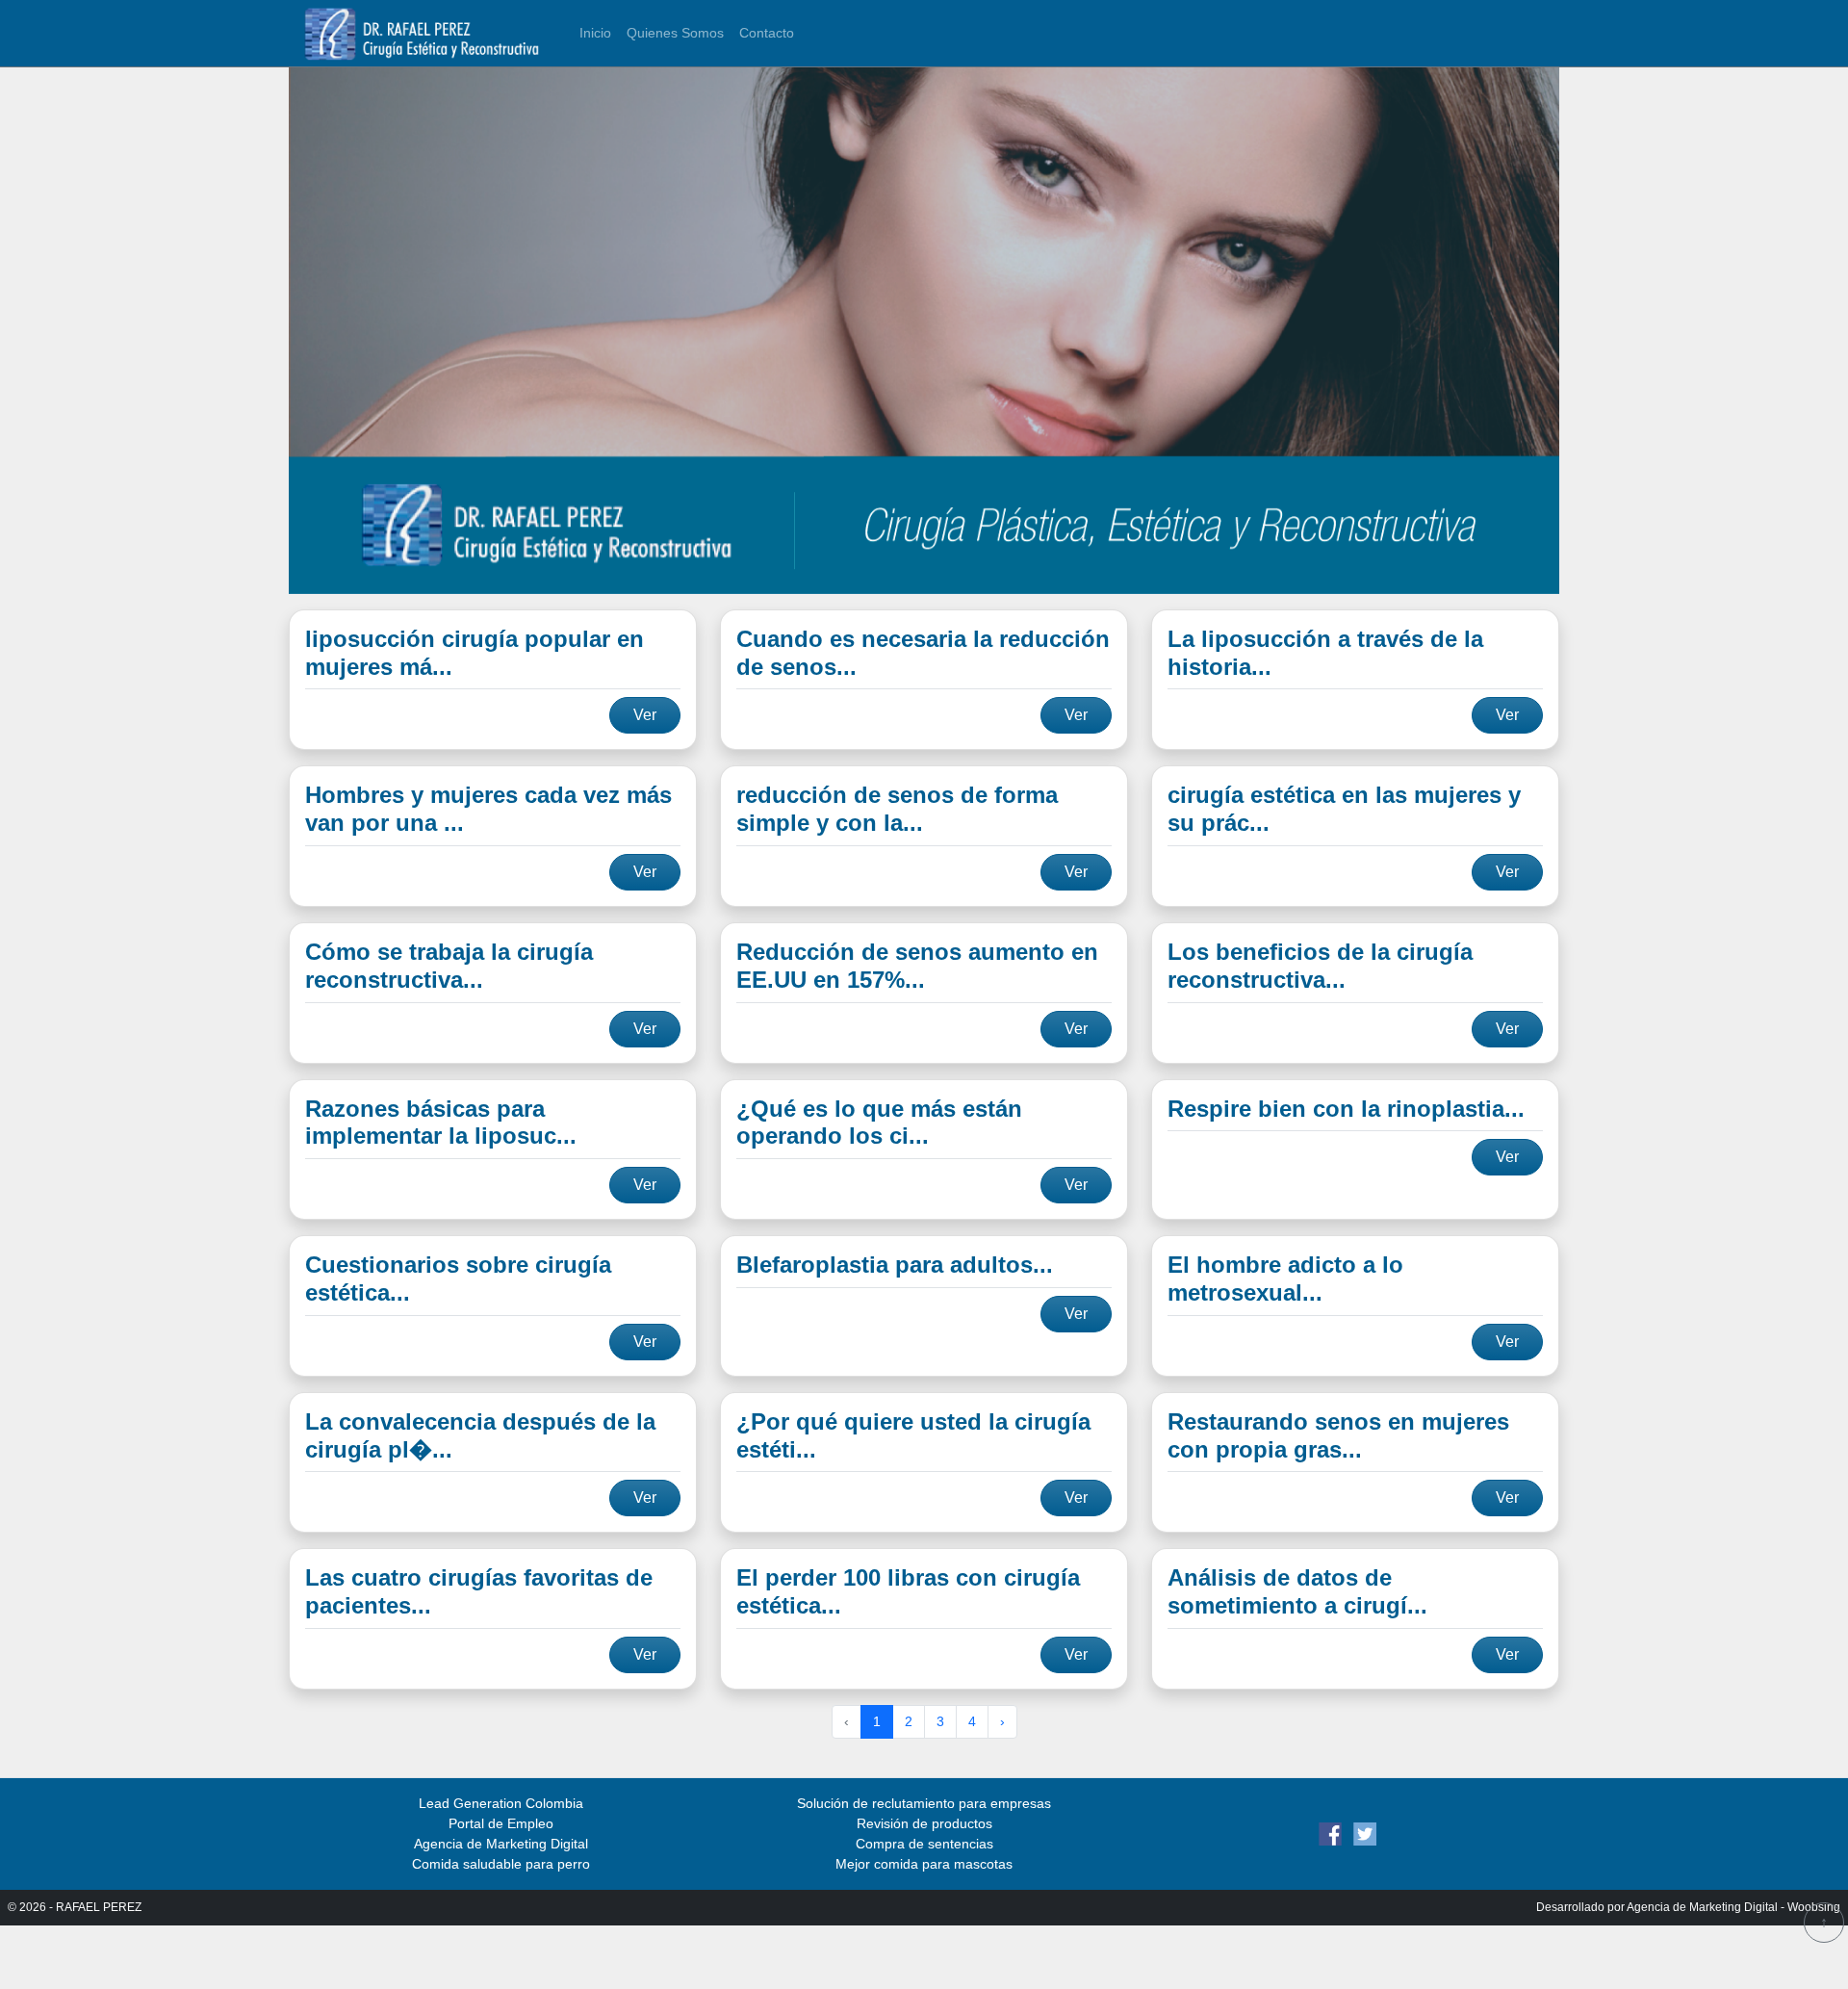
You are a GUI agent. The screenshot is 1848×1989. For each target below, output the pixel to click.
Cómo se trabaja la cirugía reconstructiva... (449, 966)
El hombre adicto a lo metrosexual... (1285, 1279)
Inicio (595, 33)
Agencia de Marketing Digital (501, 1844)
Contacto (767, 33)
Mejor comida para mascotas (924, 1864)
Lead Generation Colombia (501, 1803)
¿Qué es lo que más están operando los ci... (879, 1123)
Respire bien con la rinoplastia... (1346, 1109)
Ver (645, 715)
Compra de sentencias (924, 1844)
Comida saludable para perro (501, 1864)
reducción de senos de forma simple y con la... (897, 809)
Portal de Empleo (501, 1823)
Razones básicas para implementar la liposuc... (441, 1123)
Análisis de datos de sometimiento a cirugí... (1297, 1591)
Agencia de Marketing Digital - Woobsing (1733, 1907)
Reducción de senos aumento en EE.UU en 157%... (917, 966)
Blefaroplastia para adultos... (895, 1265)
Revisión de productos (924, 1823)
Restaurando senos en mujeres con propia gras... (1338, 1435)
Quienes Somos (675, 33)
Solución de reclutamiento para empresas (924, 1803)
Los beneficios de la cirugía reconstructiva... (1320, 966)
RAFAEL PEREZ (99, 1907)
